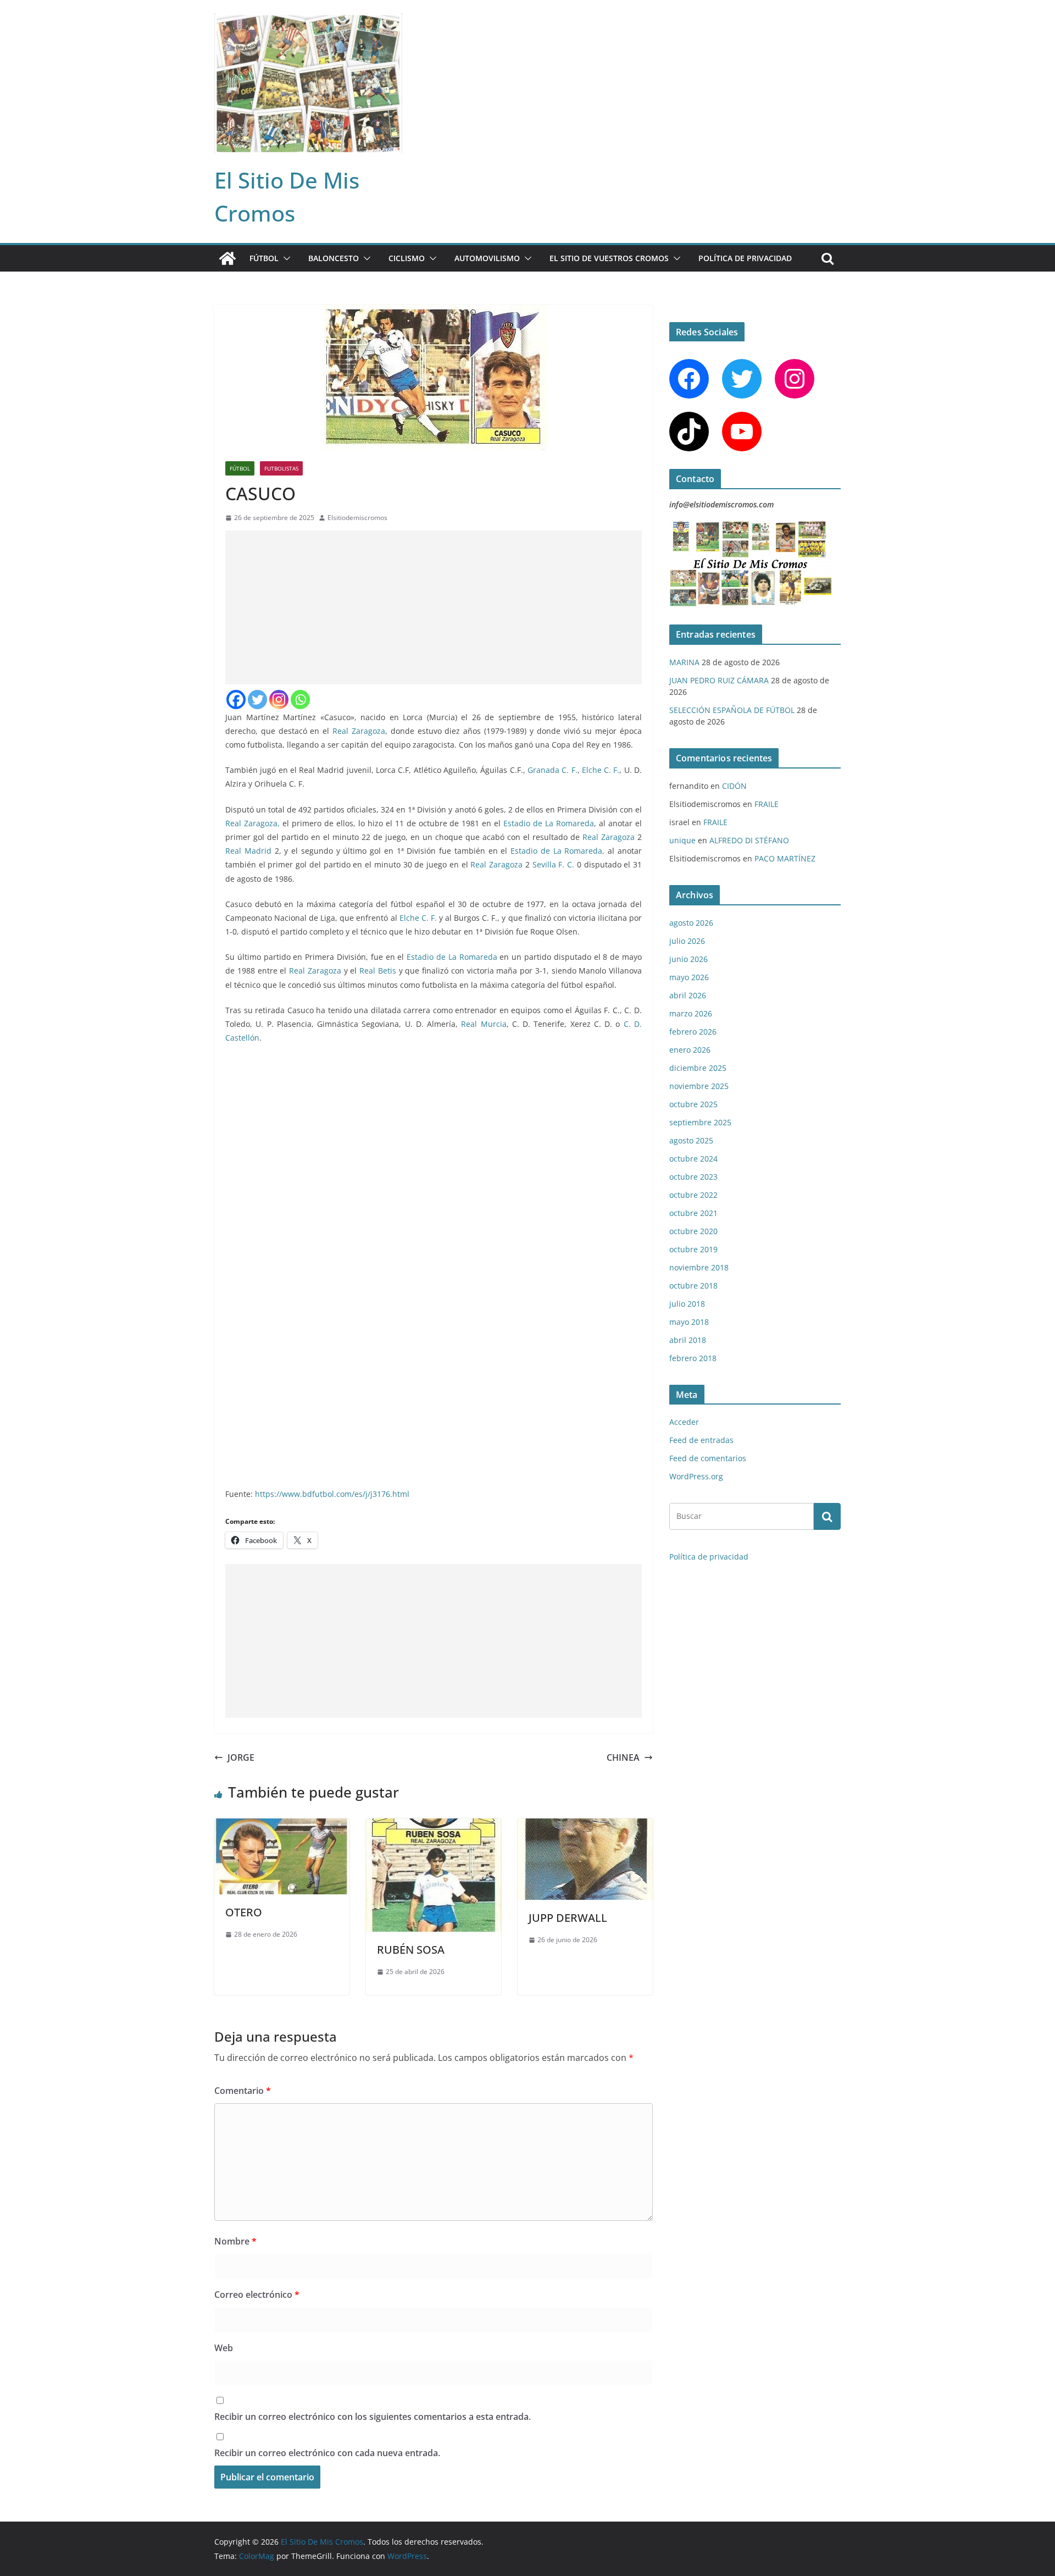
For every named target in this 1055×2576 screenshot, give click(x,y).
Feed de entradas (701, 1440)
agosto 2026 (691, 923)
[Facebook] (236, 700)
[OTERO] (282, 1826)
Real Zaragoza (359, 731)
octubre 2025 (693, 1104)
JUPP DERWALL (568, 1918)
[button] (285, 258)
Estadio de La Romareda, (557, 851)
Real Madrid (248, 851)
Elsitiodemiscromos (357, 518)
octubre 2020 (693, 1231)
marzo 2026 (691, 1013)
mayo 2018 (689, 1322)
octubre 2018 (693, 1286)
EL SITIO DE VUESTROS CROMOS (609, 258)
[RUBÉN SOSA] (434, 1826)
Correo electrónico (257, 2295)
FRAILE (767, 804)
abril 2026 (688, 995)
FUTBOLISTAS (281, 468)
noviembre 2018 (699, 1267)
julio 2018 (687, 1304)
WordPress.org (696, 1476)
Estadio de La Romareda (549, 823)
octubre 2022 (693, 1195)
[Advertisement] (434, 607)
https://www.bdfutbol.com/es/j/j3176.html (331, 1494)
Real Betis (378, 971)
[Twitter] (257, 700)
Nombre (235, 2241)
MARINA (684, 662)
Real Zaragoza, (254, 823)
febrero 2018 (693, 1358)
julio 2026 (687, 941)
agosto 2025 (691, 1140)
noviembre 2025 (699, 1086)
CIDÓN (734, 786)
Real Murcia (484, 1024)
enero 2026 (690, 1050)
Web (224, 2348)
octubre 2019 (693, 1249)
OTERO (244, 1912)
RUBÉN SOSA (411, 1950)
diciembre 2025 (698, 1068)
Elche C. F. (601, 770)
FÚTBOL (264, 258)
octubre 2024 (693, 1159)
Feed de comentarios (708, 1458)
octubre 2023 (693, 1177)
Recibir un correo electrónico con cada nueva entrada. (327, 2453)
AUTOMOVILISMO (487, 258)
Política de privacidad (745, 258)
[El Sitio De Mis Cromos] (227, 258)
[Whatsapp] (300, 700)
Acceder (684, 1422)
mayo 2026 (689, 977)
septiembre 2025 (700, 1122)
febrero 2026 (693, 1032)
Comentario (243, 2091)
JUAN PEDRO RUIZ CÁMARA (719, 680)
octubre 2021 (693, 1213)
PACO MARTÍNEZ (785, 858)
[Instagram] (279, 700)
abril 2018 (688, 1340)
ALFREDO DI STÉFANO (749, 840)
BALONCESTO (334, 258)
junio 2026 (688, 959)
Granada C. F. (553, 770)
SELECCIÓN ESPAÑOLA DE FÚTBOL (732, 710)
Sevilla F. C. (553, 864)
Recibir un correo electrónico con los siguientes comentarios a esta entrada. (373, 2417)
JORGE (241, 1757)
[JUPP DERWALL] (585, 1826)
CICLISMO (407, 258)
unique (682, 840)
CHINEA (623, 1757)
